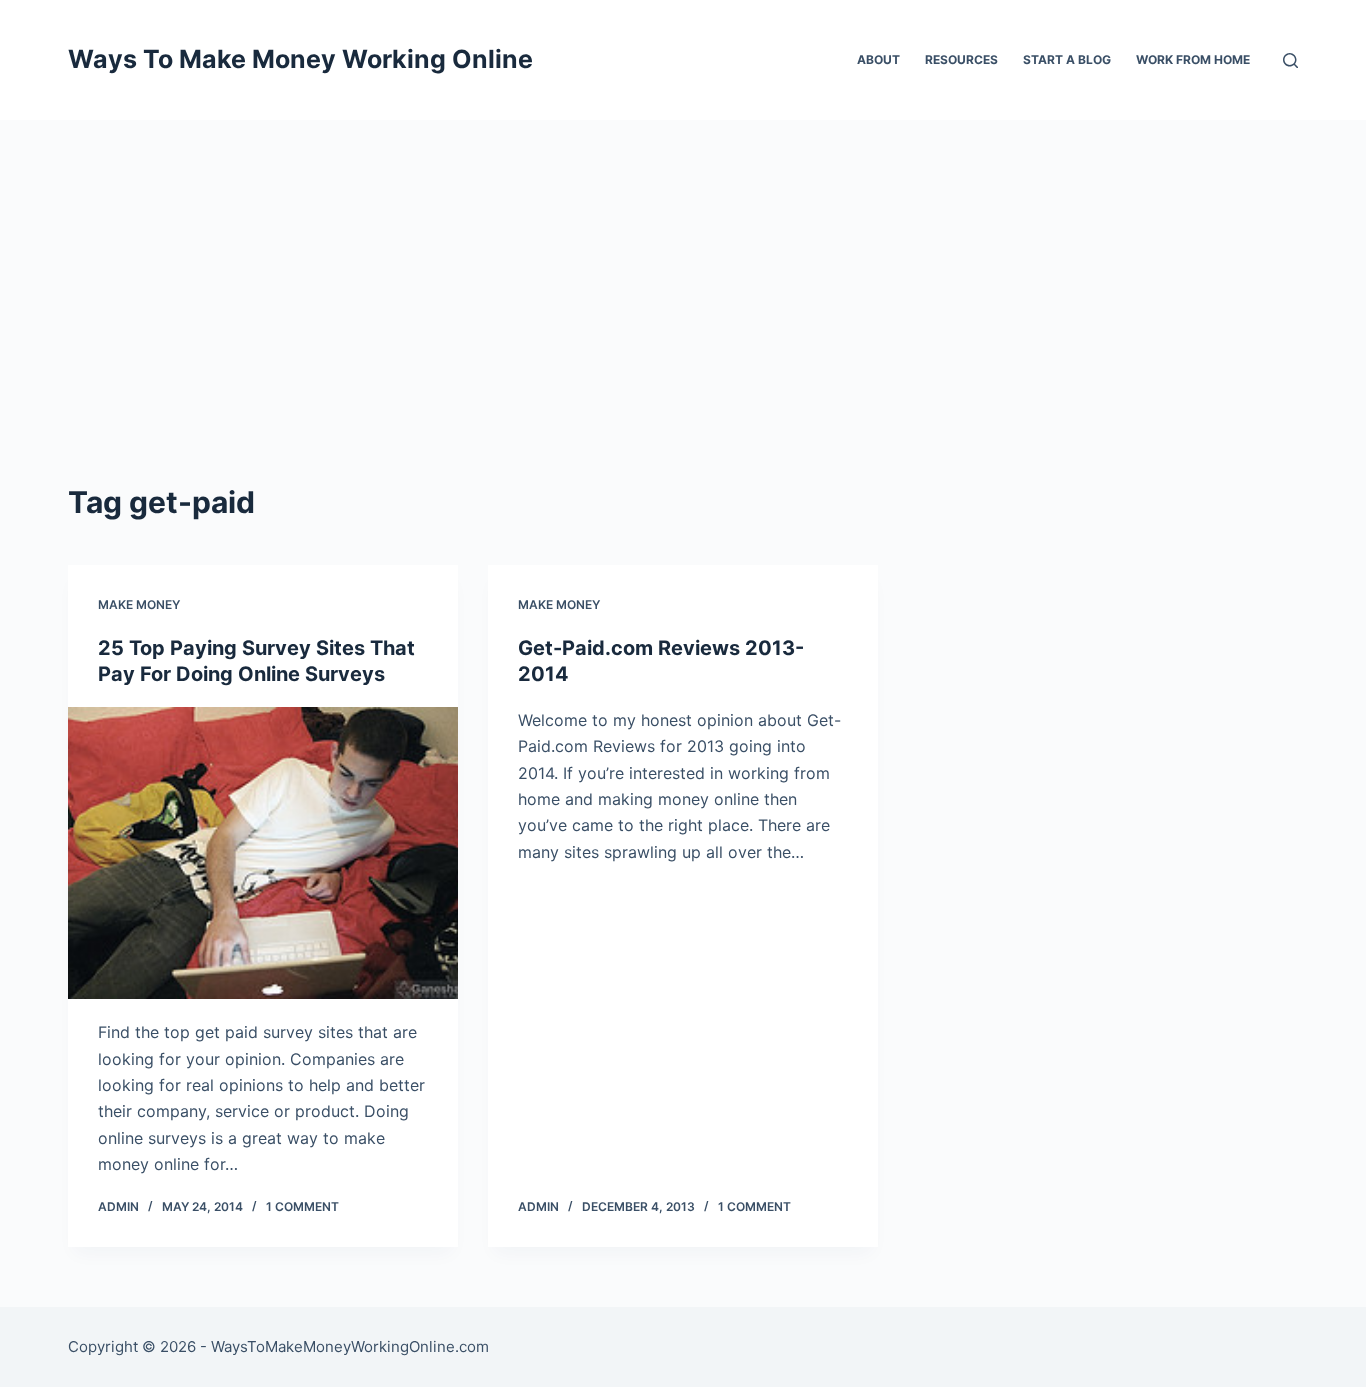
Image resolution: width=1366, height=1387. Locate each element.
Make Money (139, 604)
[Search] (1290, 60)
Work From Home (1193, 59)
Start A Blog (1067, 59)
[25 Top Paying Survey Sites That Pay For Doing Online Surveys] (263, 853)
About (878, 59)
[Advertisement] (683, 270)
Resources (961, 59)
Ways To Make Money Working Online (300, 59)
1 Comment (302, 1206)
